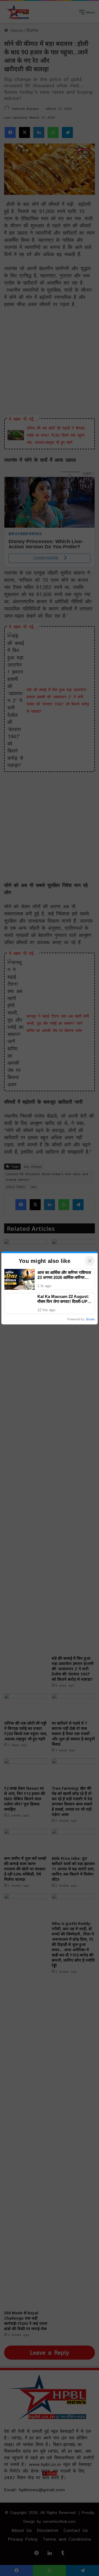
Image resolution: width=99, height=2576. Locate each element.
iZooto (90, 1319)
